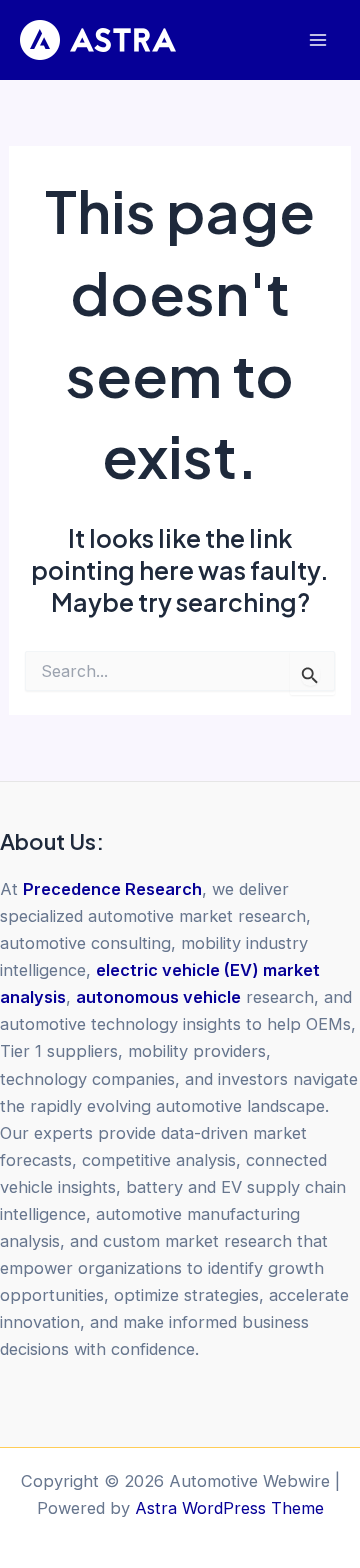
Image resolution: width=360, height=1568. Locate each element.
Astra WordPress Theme (229, 1508)
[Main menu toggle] (317, 40)
